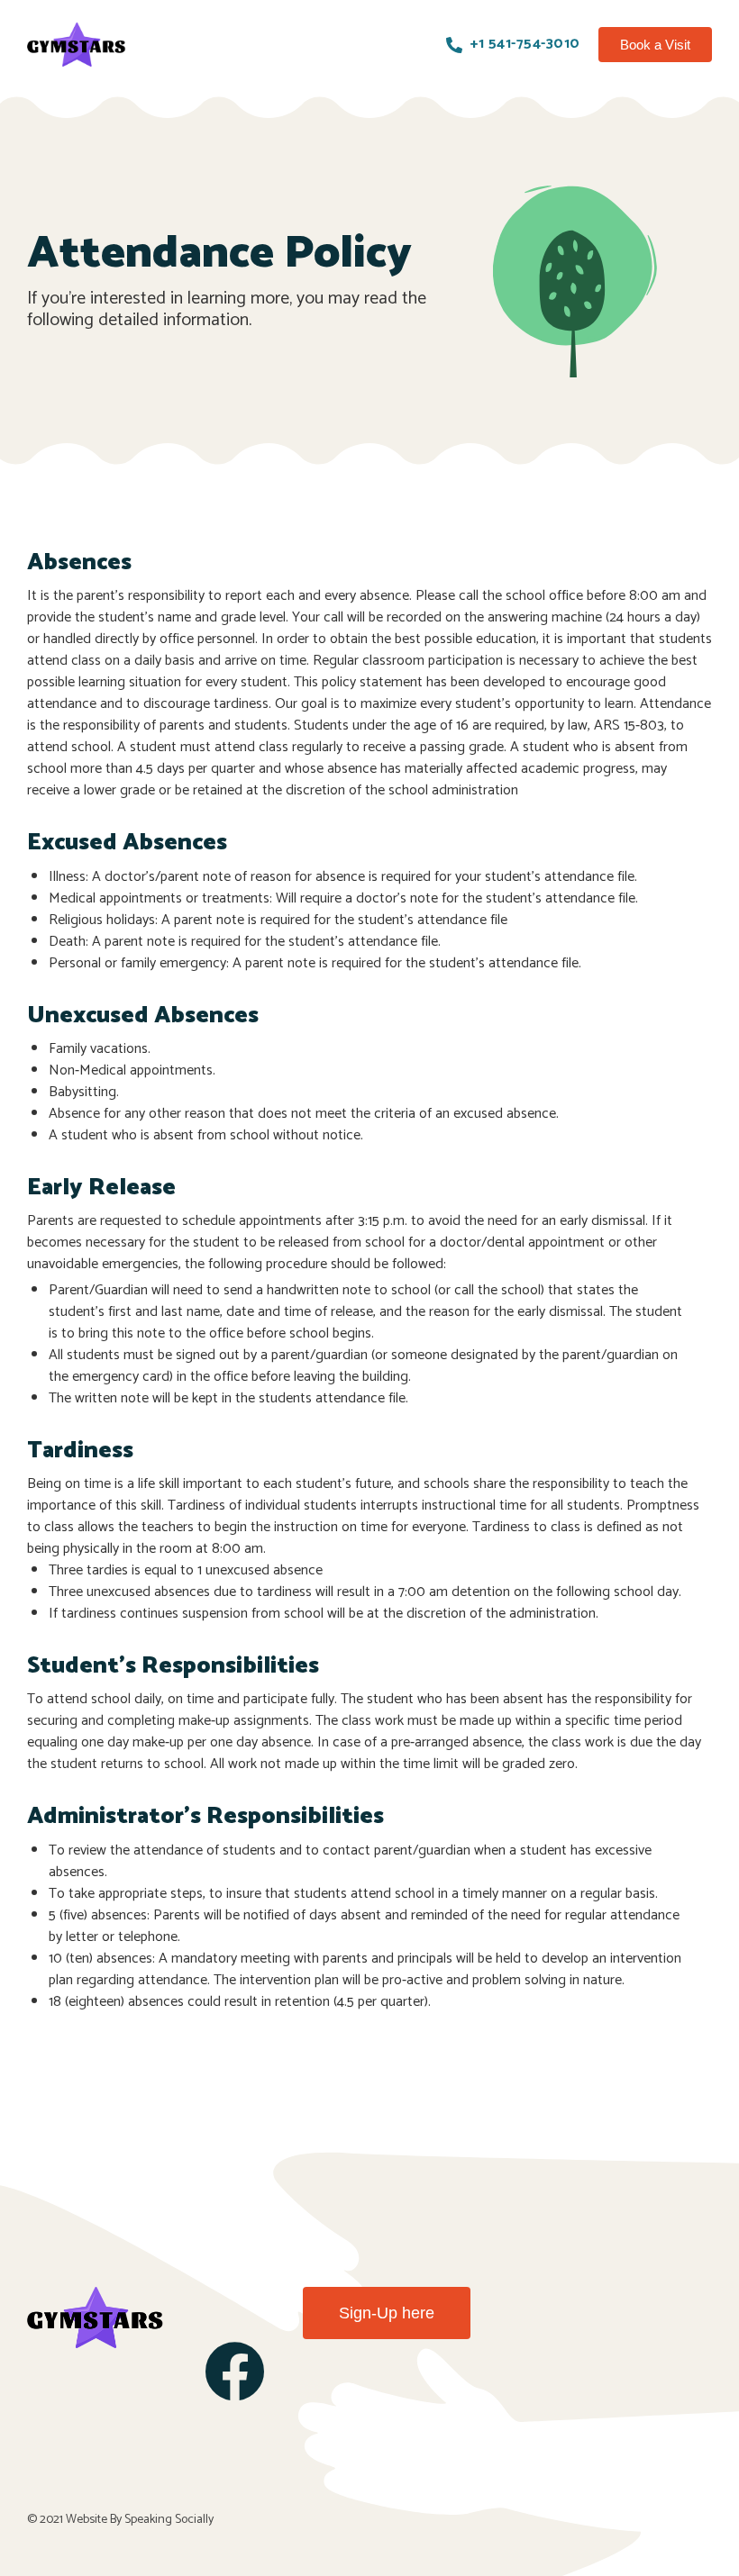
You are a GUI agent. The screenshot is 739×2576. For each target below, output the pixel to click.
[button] (655, 45)
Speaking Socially (169, 2520)
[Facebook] (235, 2371)
